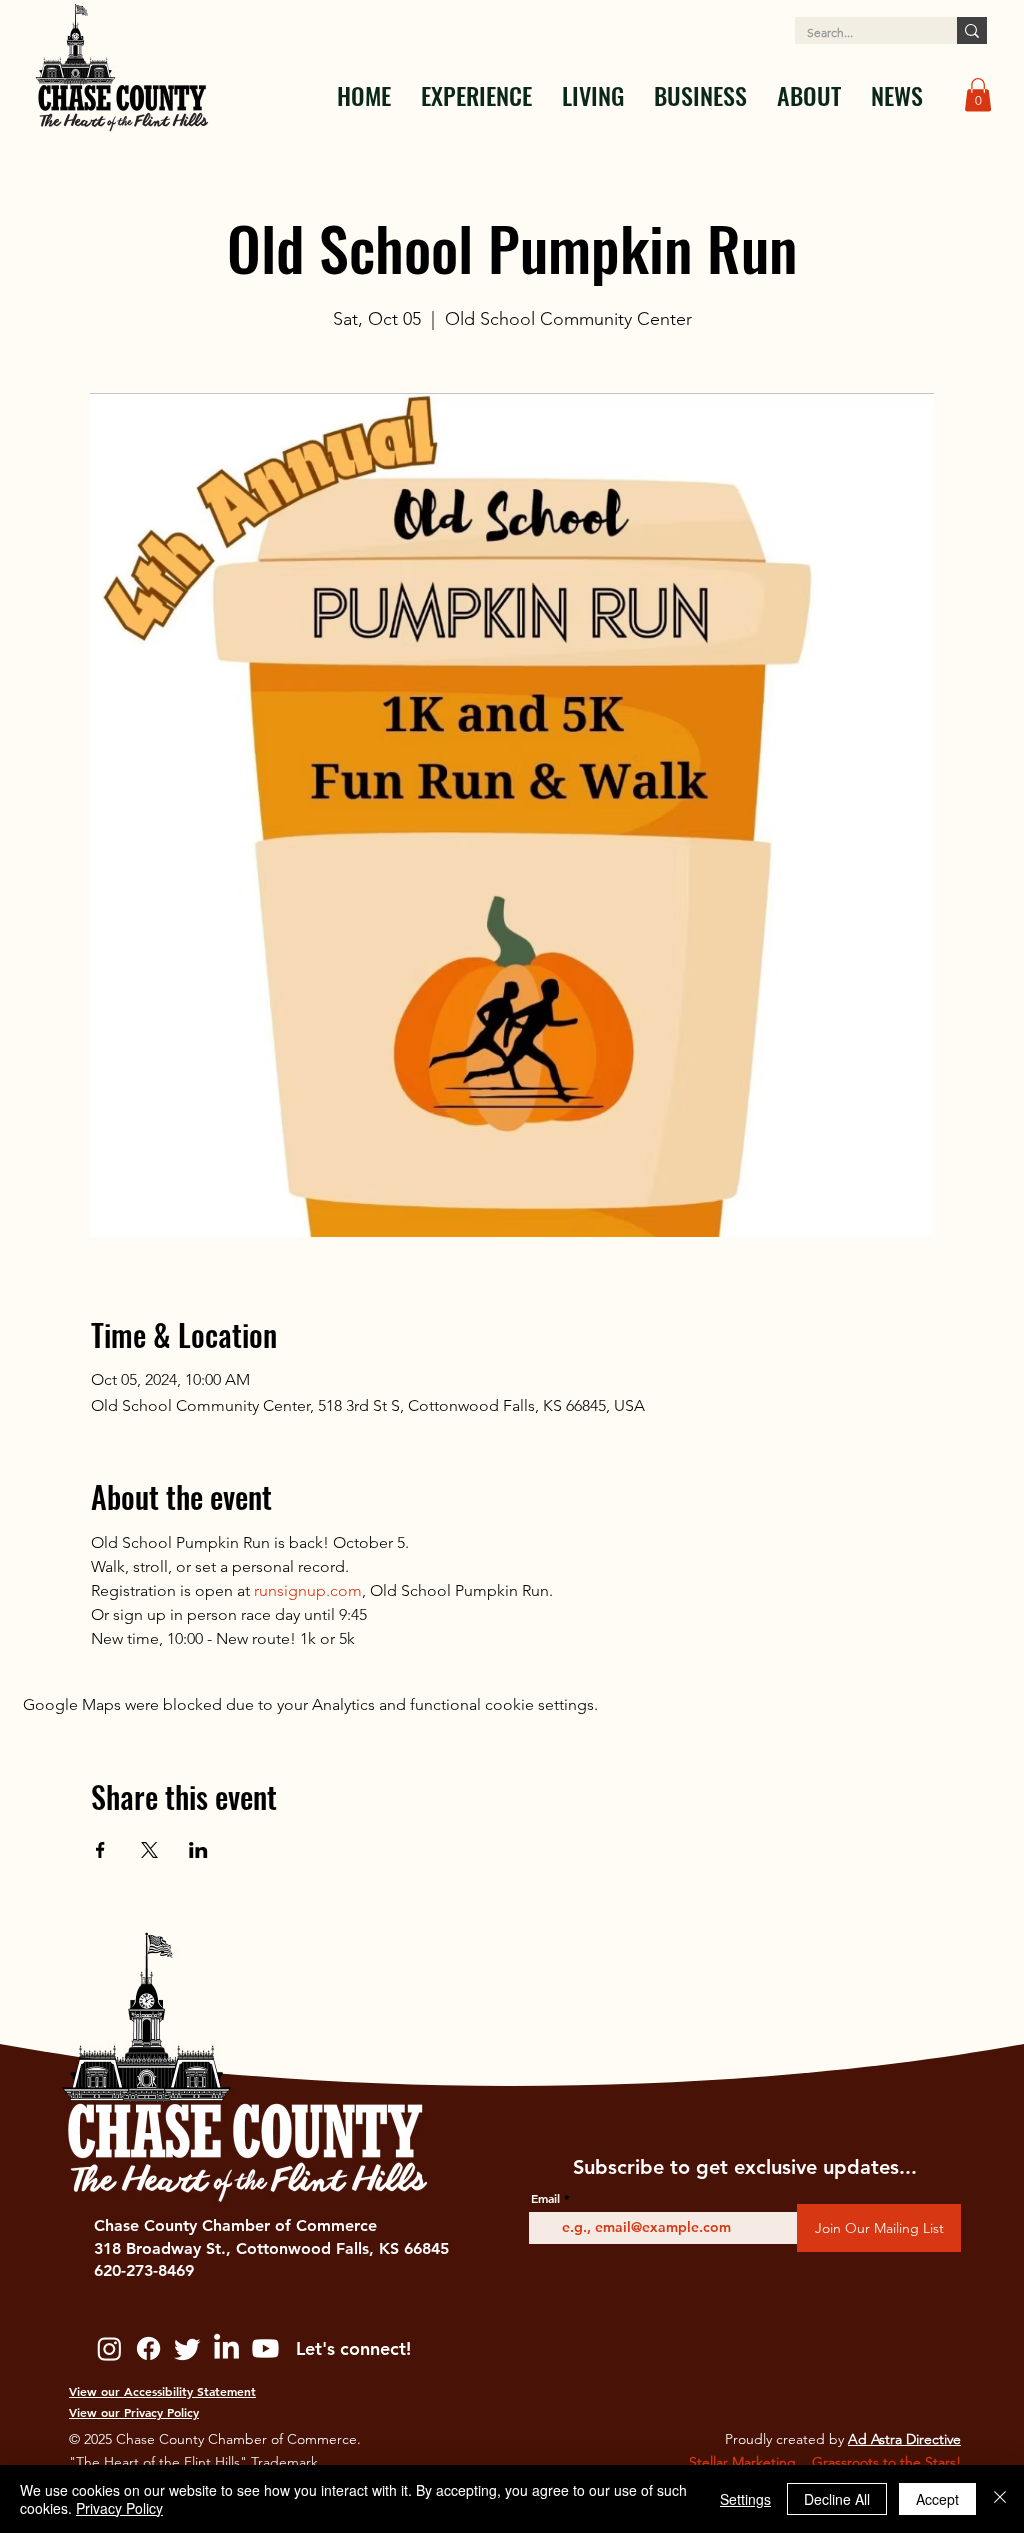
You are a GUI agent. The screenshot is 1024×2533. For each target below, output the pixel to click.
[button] (476, 95)
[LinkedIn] (226, 2348)
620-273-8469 (144, 2270)
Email (545, 2198)
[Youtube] (265, 2348)
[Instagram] (109, 2348)
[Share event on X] (149, 1850)
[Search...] (972, 30)
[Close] (1000, 2499)
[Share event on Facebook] (100, 1850)
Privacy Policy (119, 2508)
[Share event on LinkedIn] (198, 1850)
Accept (937, 2499)
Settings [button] (745, 2499)
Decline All (837, 2499)
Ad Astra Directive (904, 2439)
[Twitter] (187, 2348)
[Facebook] (148, 2348)
